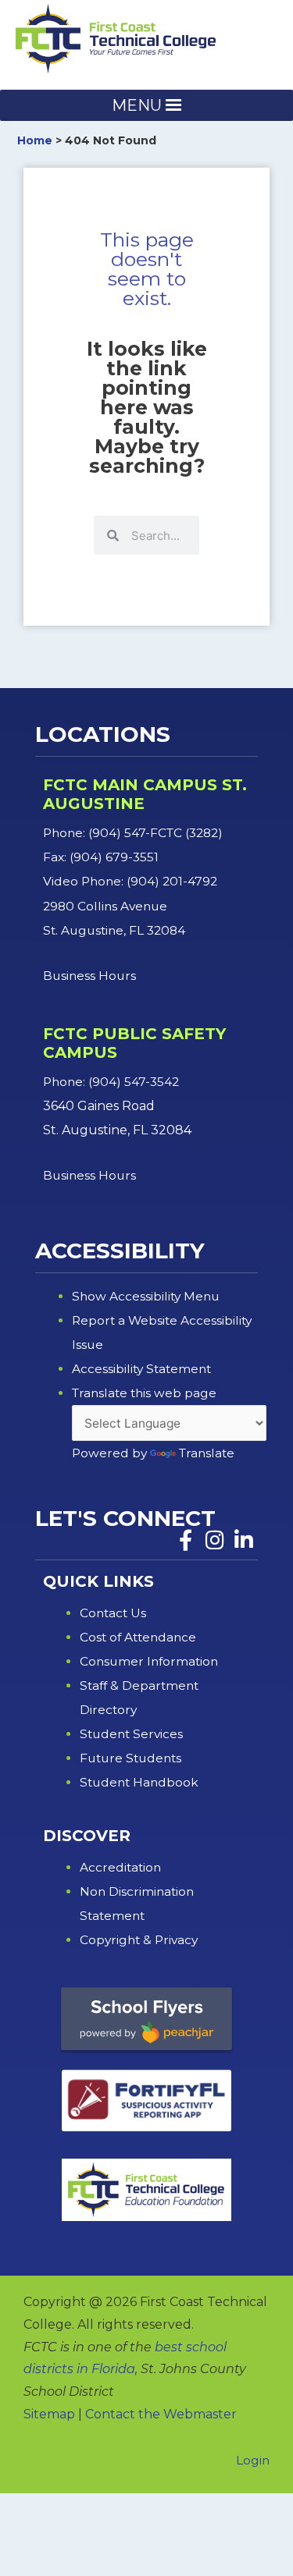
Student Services (131, 1734)
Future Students (130, 1758)
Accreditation (120, 1867)
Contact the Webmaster (161, 2414)
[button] (137, 105)
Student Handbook (139, 1782)
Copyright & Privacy (139, 1940)
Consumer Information (149, 1661)
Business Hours (91, 976)
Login (253, 2460)
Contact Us (113, 1613)
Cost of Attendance (138, 1637)
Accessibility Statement (141, 1369)
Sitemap (49, 2414)
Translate (207, 1453)
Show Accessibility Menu (146, 1296)
